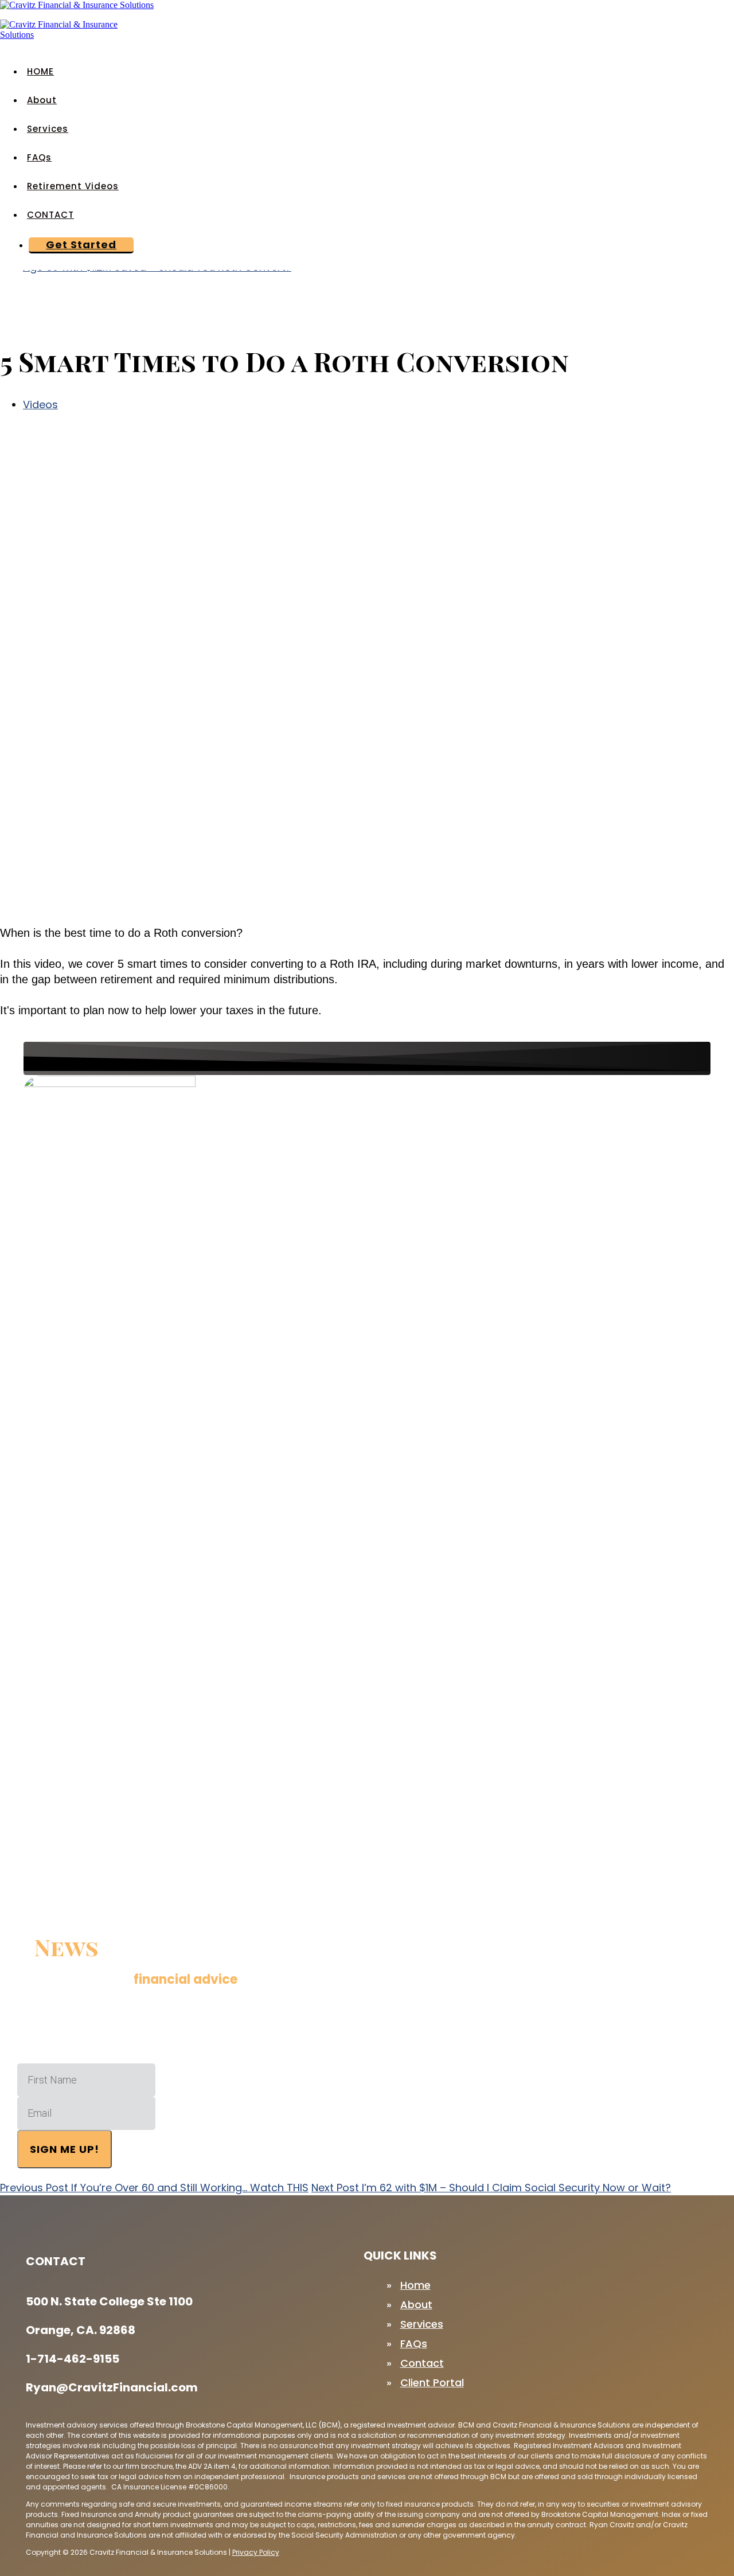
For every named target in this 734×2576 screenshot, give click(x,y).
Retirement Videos (73, 186)
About (42, 100)
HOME (40, 71)
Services (48, 129)
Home (415, 2285)
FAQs (39, 157)
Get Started (81, 245)
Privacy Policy (256, 2552)
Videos (40, 404)
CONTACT (50, 215)
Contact (422, 2363)
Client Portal (432, 2382)
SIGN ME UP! (65, 2149)
